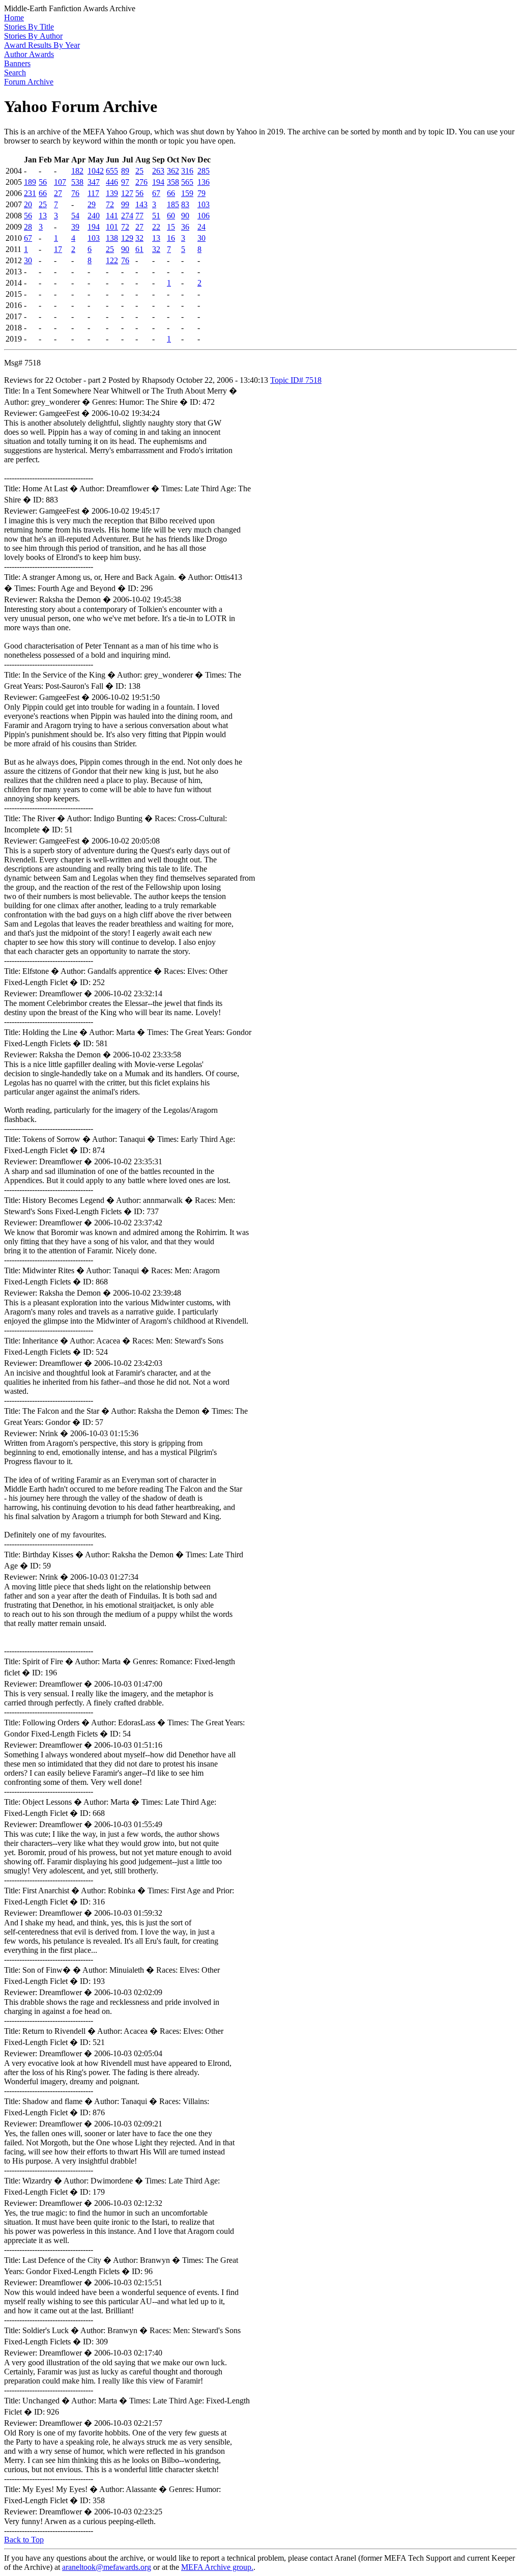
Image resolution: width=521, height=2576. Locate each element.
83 (185, 204)
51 (156, 216)
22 (156, 227)
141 (112, 216)
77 (139, 216)
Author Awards (29, 54)
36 (185, 227)
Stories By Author (33, 36)
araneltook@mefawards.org (107, 2567)
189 (30, 182)
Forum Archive (29, 82)
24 (201, 227)
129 (127, 238)
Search (15, 73)
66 (43, 193)
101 (112, 227)
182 (77, 171)
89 (125, 171)
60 (171, 216)
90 (185, 216)
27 (58, 193)
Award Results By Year (42, 45)
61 (139, 249)
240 (94, 216)
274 (127, 216)
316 (187, 171)
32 (139, 238)
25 (139, 171)
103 (204, 204)
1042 (96, 171)
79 (201, 193)
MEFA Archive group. (217, 2567)
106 (204, 216)
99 (125, 204)
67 (156, 193)
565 (187, 182)
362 (173, 171)
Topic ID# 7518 (296, 380)
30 (201, 238)
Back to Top (24, 2540)
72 (110, 204)
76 (75, 193)
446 (112, 182)
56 (43, 182)
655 (112, 171)
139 (112, 193)
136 (204, 182)
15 (171, 227)
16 (171, 238)
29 (92, 204)
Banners (17, 63)
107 (60, 182)
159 (187, 193)
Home (14, 18)
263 (158, 171)
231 (30, 193)
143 (141, 204)
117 (93, 193)
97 (125, 182)
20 (28, 204)
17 (58, 249)
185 (173, 204)
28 (28, 227)
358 (173, 182)
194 (158, 182)
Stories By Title (29, 27)
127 (127, 193)
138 (112, 238)
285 (204, 171)
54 (75, 216)
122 (112, 260)
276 (141, 182)
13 (43, 216)
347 (94, 182)
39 (75, 227)
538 (77, 182)
